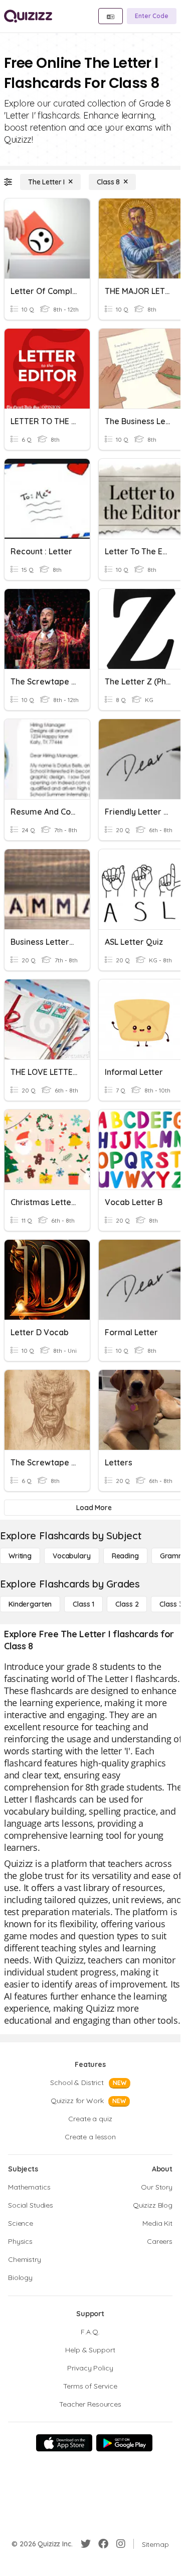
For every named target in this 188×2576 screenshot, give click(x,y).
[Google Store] (124, 2443)
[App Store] (64, 2443)
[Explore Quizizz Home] (28, 16)
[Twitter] (86, 2544)
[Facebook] (103, 2544)
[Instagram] (121, 2544)
